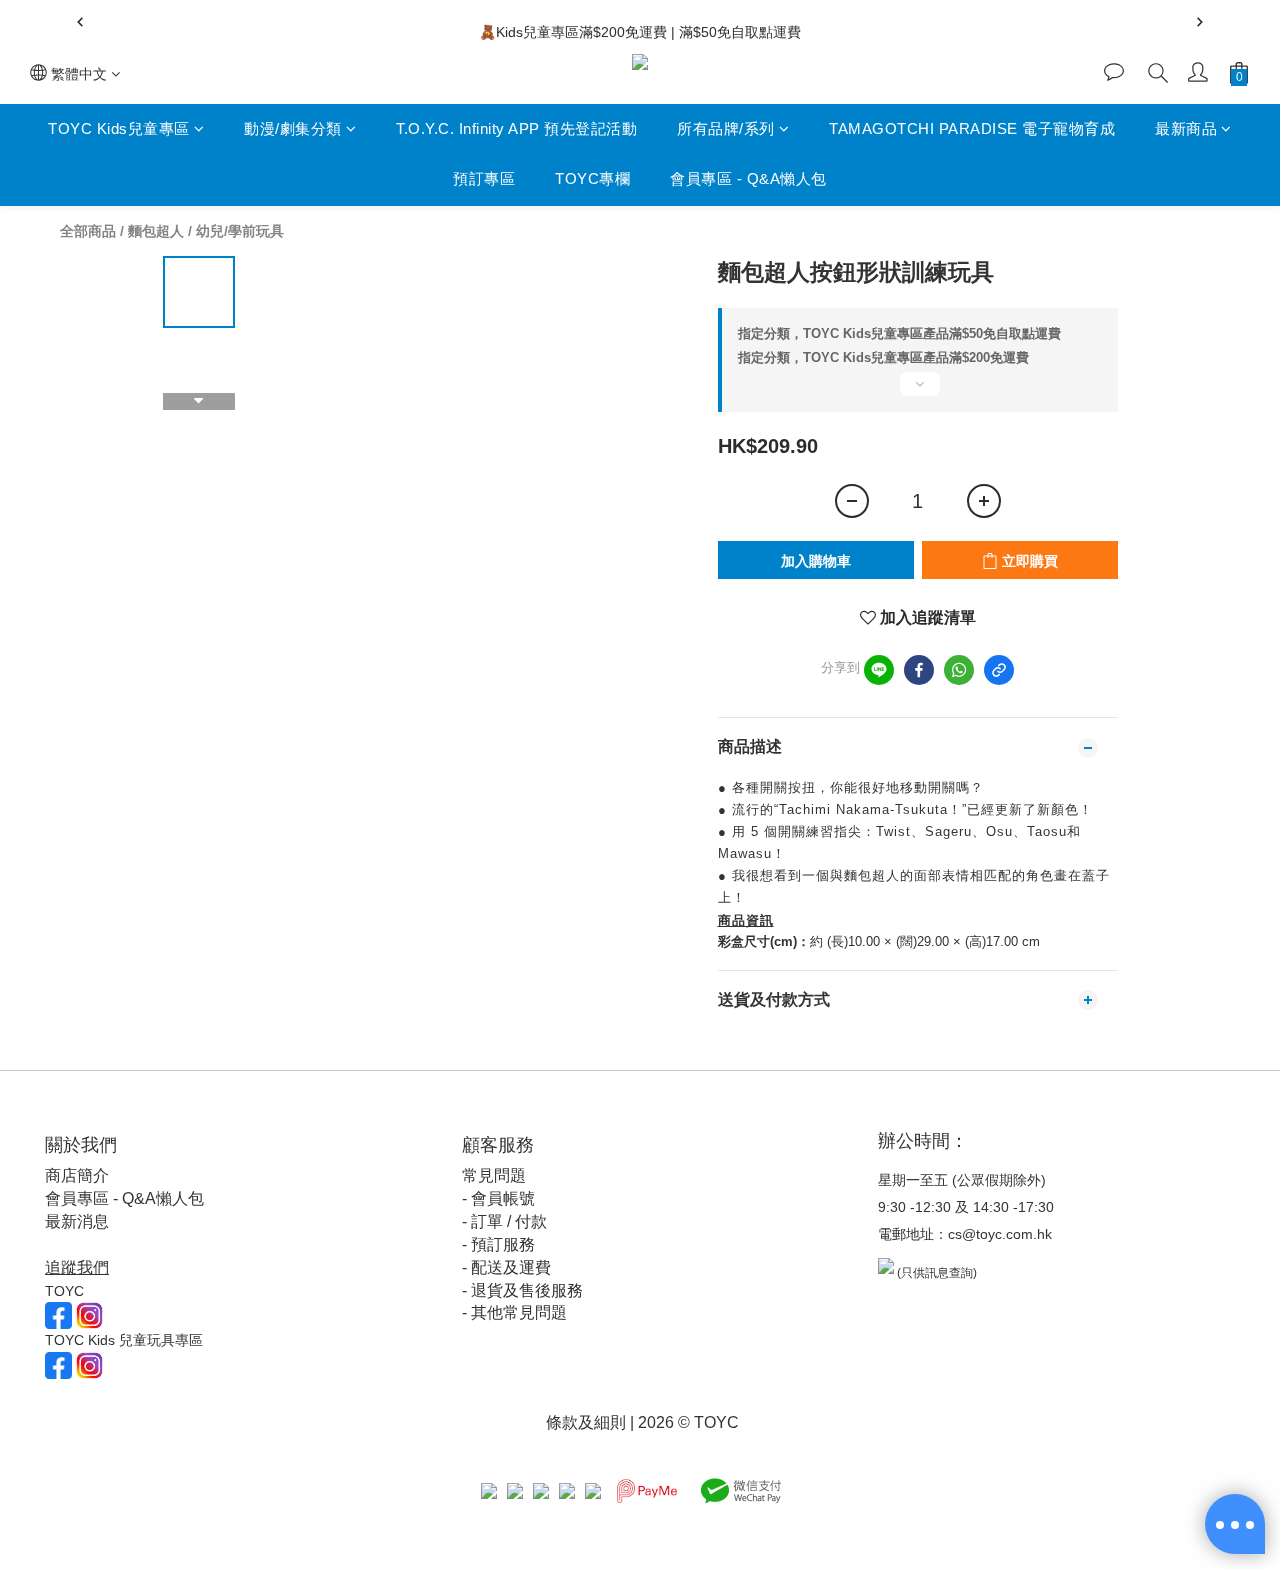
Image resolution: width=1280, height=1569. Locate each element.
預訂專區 (484, 179)
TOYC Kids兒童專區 (119, 128)
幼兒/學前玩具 (240, 231)
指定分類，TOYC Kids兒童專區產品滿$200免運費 (883, 357)
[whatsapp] (959, 670)
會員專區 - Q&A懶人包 (748, 179)
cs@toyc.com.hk (1000, 1234)
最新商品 (1186, 128)
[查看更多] (918, 392)
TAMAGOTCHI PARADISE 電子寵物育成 (972, 128)
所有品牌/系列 (726, 128)
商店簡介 (77, 1175)
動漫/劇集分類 (293, 128)
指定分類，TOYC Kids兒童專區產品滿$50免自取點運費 (899, 333)
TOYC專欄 (592, 179)
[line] (879, 670)
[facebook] (919, 670)
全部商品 (88, 231)
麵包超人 (156, 231)
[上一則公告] (80, 22)
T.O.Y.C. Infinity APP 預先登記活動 (516, 128)
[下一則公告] (1200, 22)
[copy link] (999, 670)
